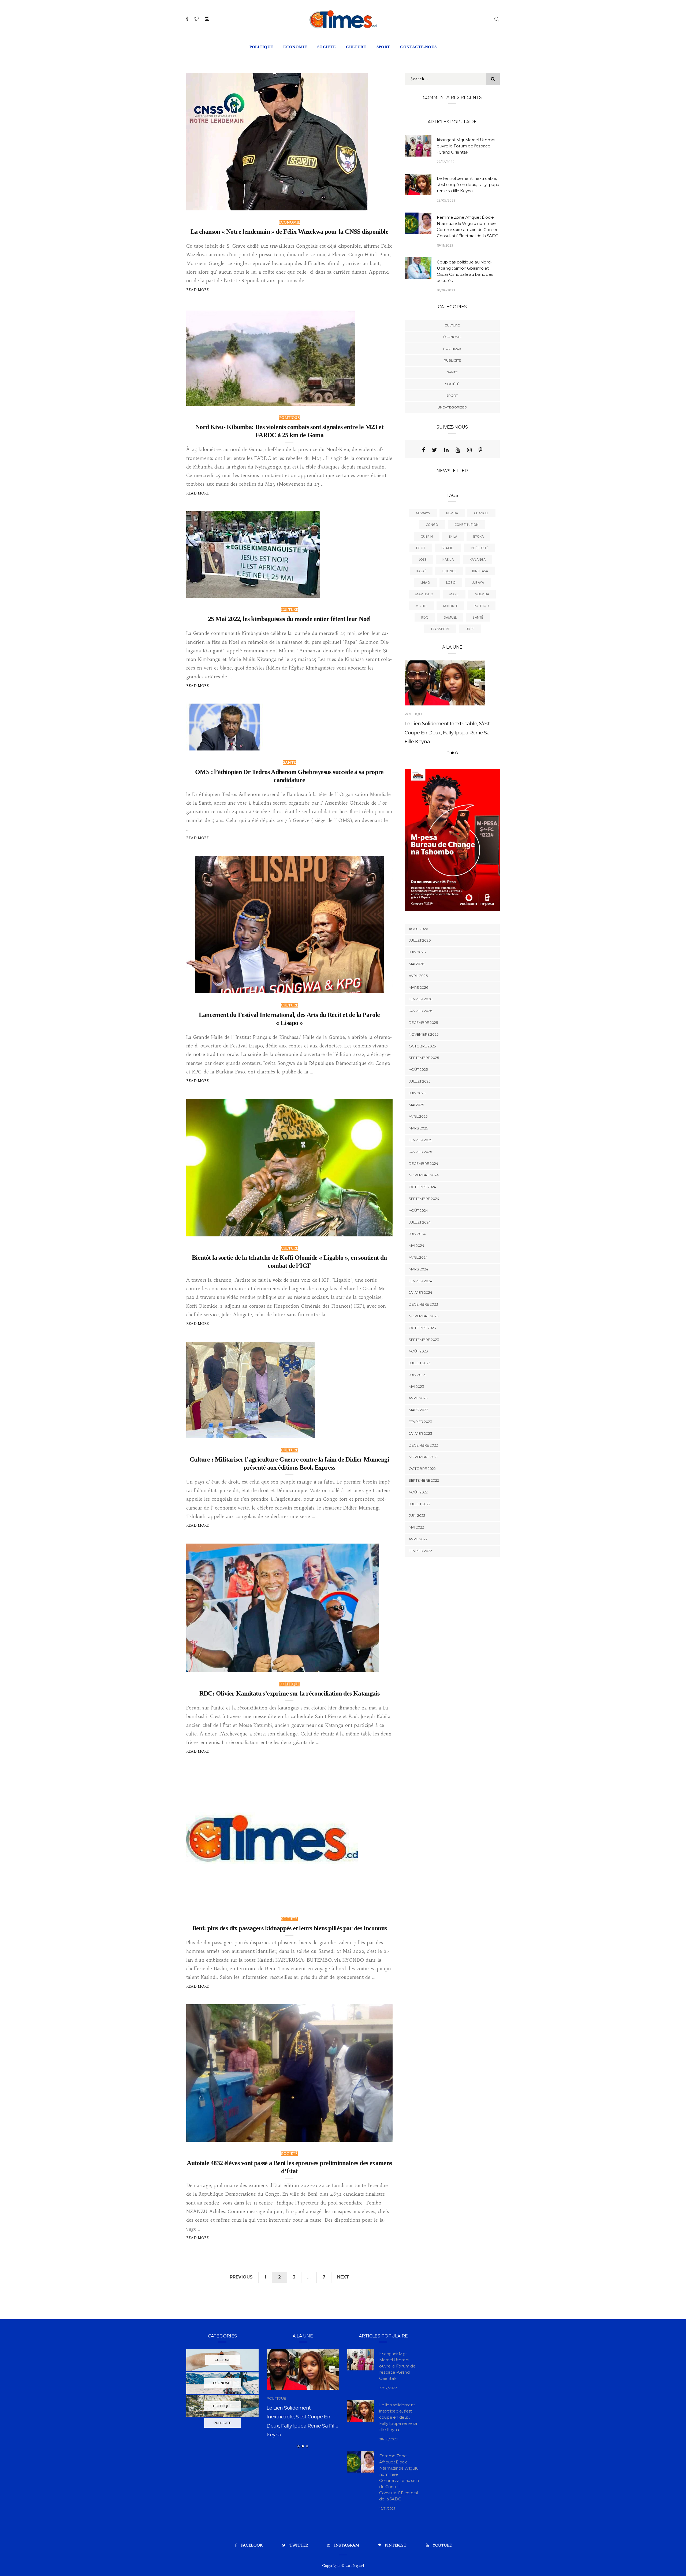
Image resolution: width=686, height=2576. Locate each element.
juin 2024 (417, 1259)
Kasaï (421, 571)
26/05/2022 (352, 204)
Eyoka (478, 537)
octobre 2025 (422, 1072)
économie (295, 47)
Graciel (448, 548)
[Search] (497, 18)
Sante (289, 762)
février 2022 (420, 1576)
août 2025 (418, 1095)
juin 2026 (417, 978)
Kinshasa (480, 571)
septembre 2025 (424, 1083)
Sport (452, 395)
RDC (425, 618)
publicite (452, 360)
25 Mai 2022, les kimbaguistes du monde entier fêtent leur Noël (289, 619)
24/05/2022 (299, 1432)
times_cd (206, 204)
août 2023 (418, 1377)
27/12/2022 (446, 162)
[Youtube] (458, 450)
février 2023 (420, 1447)
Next (343, 2277)
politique (261, 47)
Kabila (448, 560)
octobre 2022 (422, 1494)
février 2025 (420, 1165)
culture (356, 47)
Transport (440, 629)
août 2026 (418, 954)
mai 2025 (416, 1130)
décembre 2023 (423, 1330)
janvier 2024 (420, 1318)
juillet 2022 (420, 1529)
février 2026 (420, 1025)
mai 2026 (416, 989)
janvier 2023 (420, 1459)
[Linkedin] (446, 450)
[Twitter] (435, 450)
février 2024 (420, 1306)
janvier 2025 (420, 1177)
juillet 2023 (420, 1389)
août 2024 (418, 1236)
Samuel (450, 618)
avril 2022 (418, 1565)
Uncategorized (452, 407)
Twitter (299, 2545)
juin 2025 (417, 1118)
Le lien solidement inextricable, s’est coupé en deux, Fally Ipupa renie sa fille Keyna (468, 185)
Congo (432, 525)
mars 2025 (418, 1154)
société (327, 47)
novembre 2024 (424, 1201)
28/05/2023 (446, 201)
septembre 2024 (424, 1224)
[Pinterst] (480, 450)
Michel (421, 606)
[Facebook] (424, 450)
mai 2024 (416, 1271)
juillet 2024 (420, 1248)
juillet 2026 (420, 966)
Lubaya (478, 583)
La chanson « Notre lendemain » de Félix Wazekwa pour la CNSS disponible (289, 232)
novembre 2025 (424, 1060)
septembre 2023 (424, 1365)
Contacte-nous (418, 47)
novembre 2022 (424, 1482)
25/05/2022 (340, 400)
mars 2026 (418, 1013)
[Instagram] (469, 450)
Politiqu (481, 606)
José (423, 560)
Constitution (467, 525)
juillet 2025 (420, 1107)
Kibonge (449, 571)
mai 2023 (416, 1412)
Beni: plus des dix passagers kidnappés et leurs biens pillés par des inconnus (290, 1928)
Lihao (425, 583)
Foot (421, 548)
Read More (198, 290)
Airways (423, 513)
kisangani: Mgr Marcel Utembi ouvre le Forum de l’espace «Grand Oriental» (466, 146)
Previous (241, 2277)
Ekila (453, 537)
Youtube (442, 2545)
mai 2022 (416, 1553)
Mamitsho (424, 594)
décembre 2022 (423, 1471)
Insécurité (479, 548)
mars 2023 (418, 1436)
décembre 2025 (423, 1048)
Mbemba (482, 594)
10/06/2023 (446, 290)
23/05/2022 (363, 1666)
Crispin (427, 537)
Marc (454, 594)
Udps (470, 629)
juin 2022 (417, 1541)
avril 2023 (418, 1424)
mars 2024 (418, 1295)
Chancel (481, 513)
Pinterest (396, 2545)
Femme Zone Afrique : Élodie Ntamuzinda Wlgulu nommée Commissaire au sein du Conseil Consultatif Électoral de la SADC (303, 2434)
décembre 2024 (423, 1189)
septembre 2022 (424, 1506)
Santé (478, 618)
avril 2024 (418, 1283)
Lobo (451, 583)
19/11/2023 (445, 246)
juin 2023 (417, 1400)
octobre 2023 (422, 1353)
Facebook (252, 2545)
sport (383, 47)
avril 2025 (418, 1142)
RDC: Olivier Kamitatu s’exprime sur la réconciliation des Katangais (290, 1693)
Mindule (450, 606)
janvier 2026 (420, 1036)
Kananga (478, 560)
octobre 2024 (422, 1213)
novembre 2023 (424, 1341)
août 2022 (418, 1518)
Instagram (347, 2545)
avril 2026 (418, 1001)
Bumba (452, 513)
